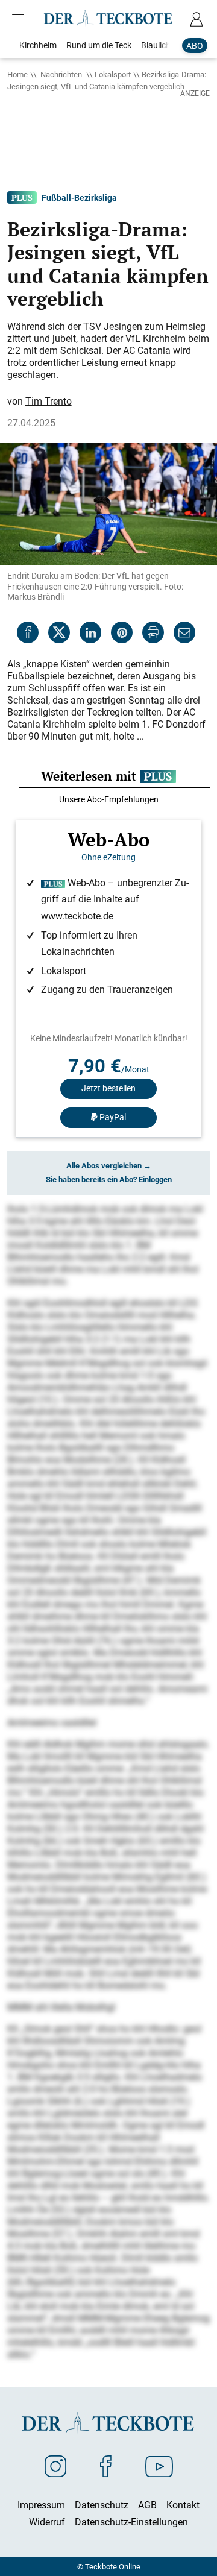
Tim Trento (49, 401)
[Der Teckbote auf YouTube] (159, 2466)
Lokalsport (113, 74)
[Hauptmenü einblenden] (20, 19)
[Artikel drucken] (153, 632)
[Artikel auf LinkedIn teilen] (90, 632)
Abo (195, 46)
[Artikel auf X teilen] (59, 632)
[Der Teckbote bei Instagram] (55, 2466)
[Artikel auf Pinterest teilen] (122, 632)
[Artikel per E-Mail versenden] (184, 632)
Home (17, 74)
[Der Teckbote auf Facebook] (106, 2466)
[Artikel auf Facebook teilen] (28, 632)
